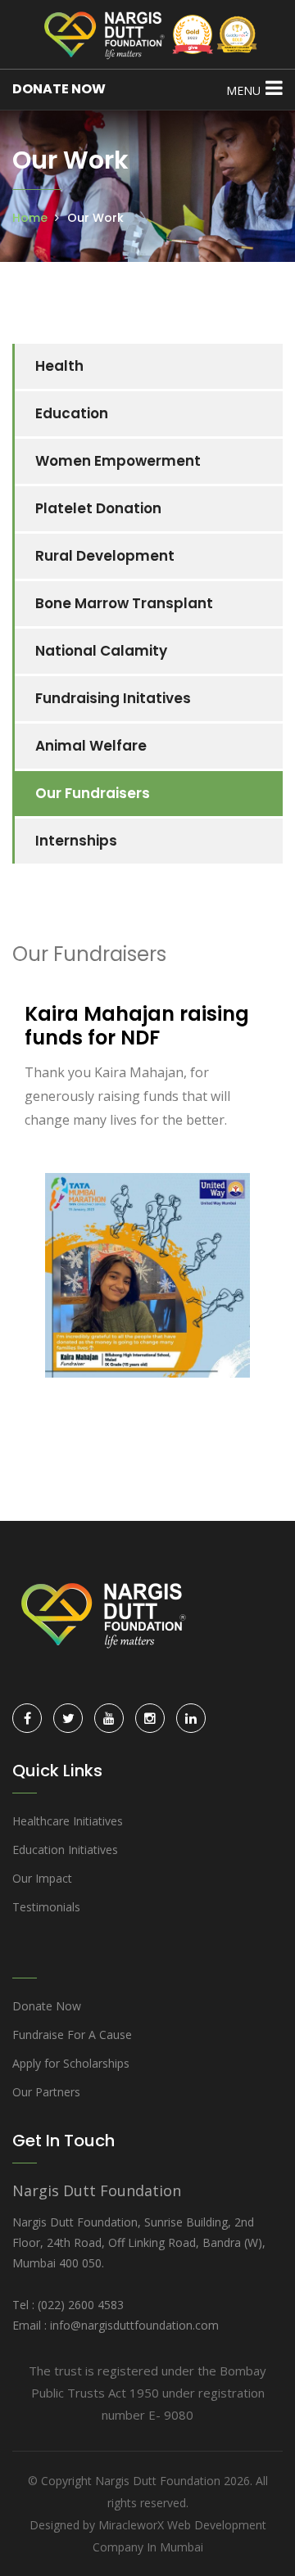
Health (59, 366)
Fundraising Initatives (113, 698)
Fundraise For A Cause (72, 2035)
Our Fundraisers (93, 793)
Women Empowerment (118, 461)
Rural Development (105, 556)
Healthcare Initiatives (68, 1821)
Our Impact (42, 1878)
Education (72, 413)
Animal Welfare (91, 746)
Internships (76, 841)
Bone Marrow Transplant (124, 603)
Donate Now (47, 2006)
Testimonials (46, 1907)
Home (30, 218)
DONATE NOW (59, 89)
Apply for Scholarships (71, 2063)
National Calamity (101, 651)
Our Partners (46, 2092)
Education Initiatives (65, 1850)
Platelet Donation (98, 508)
